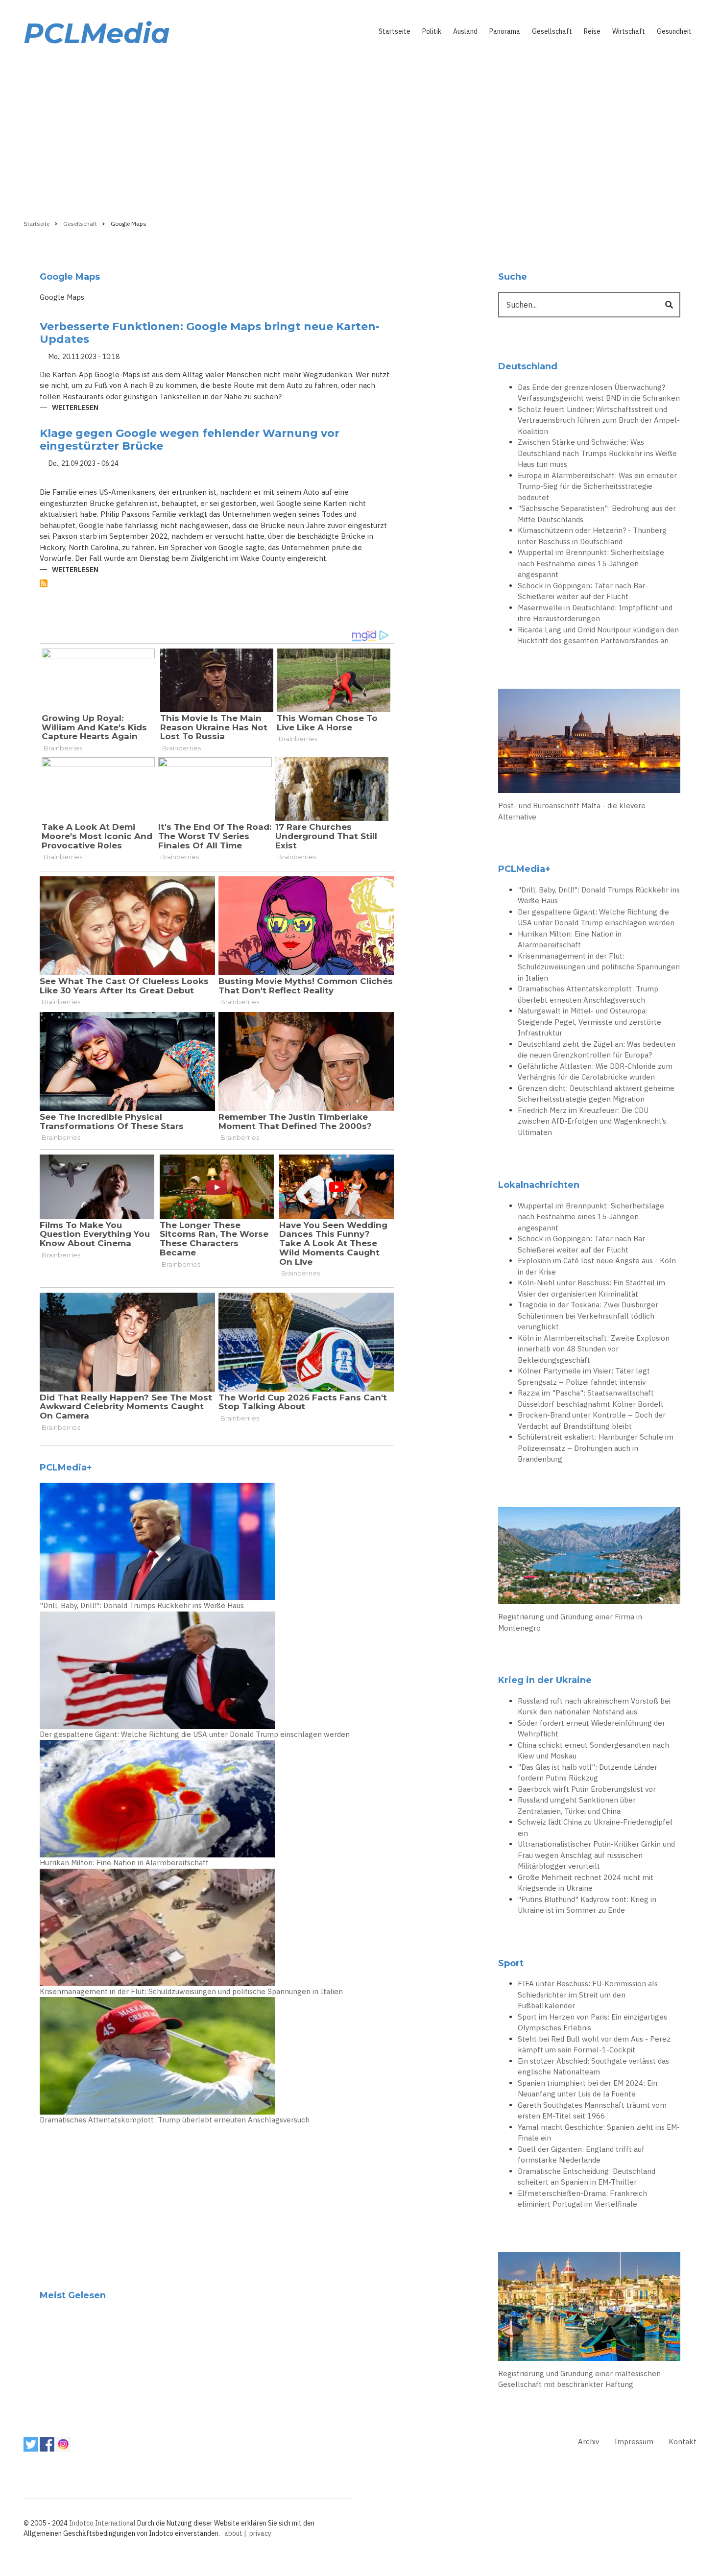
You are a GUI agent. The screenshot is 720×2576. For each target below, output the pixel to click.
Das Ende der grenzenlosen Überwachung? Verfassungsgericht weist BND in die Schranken (599, 393)
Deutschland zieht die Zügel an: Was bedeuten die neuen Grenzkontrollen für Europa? (597, 1050)
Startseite (395, 31)
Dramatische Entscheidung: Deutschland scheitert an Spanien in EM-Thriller (587, 2177)
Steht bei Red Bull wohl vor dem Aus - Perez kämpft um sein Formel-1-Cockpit (594, 2045)
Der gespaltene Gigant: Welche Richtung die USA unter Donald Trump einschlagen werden (195, 1734)
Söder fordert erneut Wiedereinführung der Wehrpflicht (591, 1729)
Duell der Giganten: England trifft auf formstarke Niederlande (581, 2155)
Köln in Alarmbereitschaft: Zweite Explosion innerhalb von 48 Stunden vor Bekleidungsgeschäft (594, 1349)
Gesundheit (674, 31)
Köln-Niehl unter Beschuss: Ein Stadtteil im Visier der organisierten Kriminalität (591, 1288)
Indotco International (102, 2523)
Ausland (465, 31)
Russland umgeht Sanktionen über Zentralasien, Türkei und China (577, 1806)
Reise (592, 31)
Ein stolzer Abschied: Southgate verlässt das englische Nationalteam (593, 2067)
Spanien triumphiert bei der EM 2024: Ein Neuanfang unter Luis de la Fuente (588, 2089)
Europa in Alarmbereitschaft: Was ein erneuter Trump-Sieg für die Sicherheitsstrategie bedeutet (597, 486)
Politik (432, 31)
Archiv (588, 2442)
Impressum (634, 2442)
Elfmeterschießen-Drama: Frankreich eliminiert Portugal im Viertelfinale (582, 2199)
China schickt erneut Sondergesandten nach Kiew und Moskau (593, 1751)
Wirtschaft (629, 31)
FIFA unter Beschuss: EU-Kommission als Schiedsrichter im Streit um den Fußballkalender (588, 1995)
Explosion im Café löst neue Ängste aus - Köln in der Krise (597, 1266)
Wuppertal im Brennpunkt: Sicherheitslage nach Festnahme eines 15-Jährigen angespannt (591, 563)
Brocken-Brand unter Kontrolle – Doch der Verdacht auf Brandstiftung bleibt (592, 1420)
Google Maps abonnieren (44, 583)
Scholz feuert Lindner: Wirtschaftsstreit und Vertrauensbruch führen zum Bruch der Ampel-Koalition (599, 420)
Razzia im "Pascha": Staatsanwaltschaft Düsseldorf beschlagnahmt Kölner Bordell (590, 1398)
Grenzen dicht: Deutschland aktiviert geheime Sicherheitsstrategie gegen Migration (596, 1094)
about (233, 2533)
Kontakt (683, 2442)
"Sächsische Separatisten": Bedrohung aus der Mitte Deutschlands (597, 514)
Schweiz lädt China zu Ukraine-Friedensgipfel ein (595, 1828)
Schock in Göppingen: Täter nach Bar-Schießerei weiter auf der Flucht (583, 591)
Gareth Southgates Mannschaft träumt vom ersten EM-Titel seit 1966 (592, 2111)
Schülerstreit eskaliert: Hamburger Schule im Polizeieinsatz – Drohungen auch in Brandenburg (596, 1448)
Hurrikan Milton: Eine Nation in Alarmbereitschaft (124, 1863)
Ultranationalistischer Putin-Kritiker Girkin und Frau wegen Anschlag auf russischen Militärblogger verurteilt (596, 1855)
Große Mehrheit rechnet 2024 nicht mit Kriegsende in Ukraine (586, 1883)
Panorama (505, 31)
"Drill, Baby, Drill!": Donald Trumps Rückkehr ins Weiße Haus (142, 1605)
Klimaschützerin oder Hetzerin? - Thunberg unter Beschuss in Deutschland (592, 536)
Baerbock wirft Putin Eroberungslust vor (587, 1789)
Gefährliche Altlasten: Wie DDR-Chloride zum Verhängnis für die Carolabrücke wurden (595, 1072)
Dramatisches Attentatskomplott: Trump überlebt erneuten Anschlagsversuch (175, 2120)
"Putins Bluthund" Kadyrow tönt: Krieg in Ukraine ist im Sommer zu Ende (587, 1905)
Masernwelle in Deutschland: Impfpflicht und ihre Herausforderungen (595, 613)
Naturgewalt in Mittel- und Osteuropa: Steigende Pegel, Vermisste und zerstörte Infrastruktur (589, 1022)
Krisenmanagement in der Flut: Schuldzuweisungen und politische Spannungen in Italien (191, 1991)
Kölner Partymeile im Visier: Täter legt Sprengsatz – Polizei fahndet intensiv (584, 1376)
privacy (260, 2533)
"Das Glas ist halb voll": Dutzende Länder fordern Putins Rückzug (588, 1773)
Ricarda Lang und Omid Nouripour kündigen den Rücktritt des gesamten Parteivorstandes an (598, 635)
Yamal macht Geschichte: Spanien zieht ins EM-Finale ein (599, 2133)
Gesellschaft (552, 31)
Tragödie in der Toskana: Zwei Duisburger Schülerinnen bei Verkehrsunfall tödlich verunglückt (588, 1316)
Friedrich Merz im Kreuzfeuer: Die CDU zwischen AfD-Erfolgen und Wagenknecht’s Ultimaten (592, 1121)
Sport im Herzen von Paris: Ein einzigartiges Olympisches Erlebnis (592, 2022)
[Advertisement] (360, 131)
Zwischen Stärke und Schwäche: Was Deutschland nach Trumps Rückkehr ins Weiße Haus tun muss (597, 453)
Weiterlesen (75, 408)
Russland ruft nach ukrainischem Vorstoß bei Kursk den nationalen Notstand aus (594, 1707)
